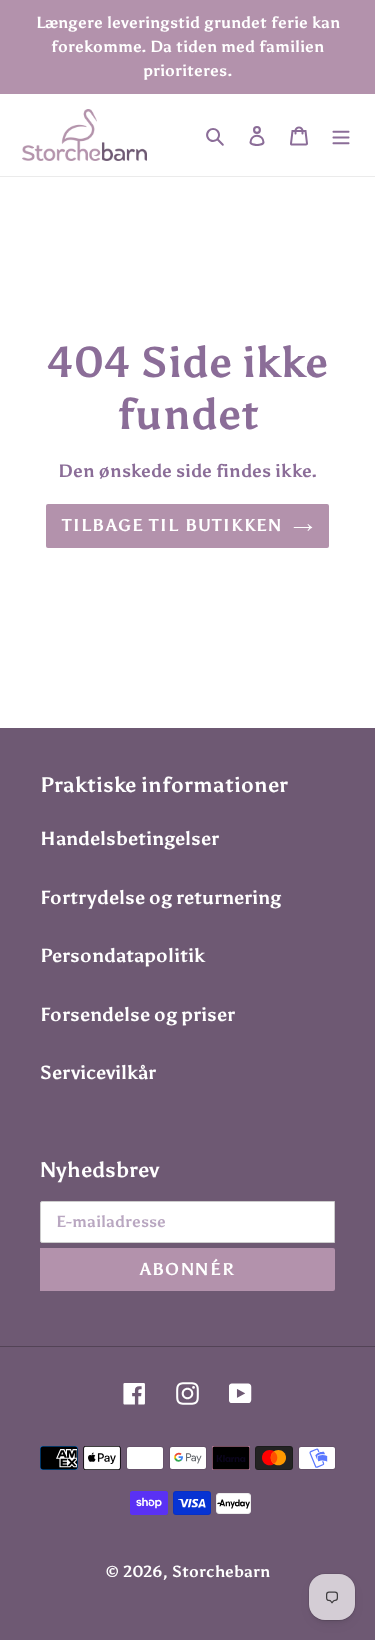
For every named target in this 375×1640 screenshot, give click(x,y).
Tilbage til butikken (172, 525)
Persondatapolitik (122, 955)
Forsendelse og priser (137, 1014)
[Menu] (341, 135)
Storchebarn (221, 1571)
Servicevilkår (98, 1072)
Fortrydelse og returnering (160, 897)
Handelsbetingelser (129, 838)
